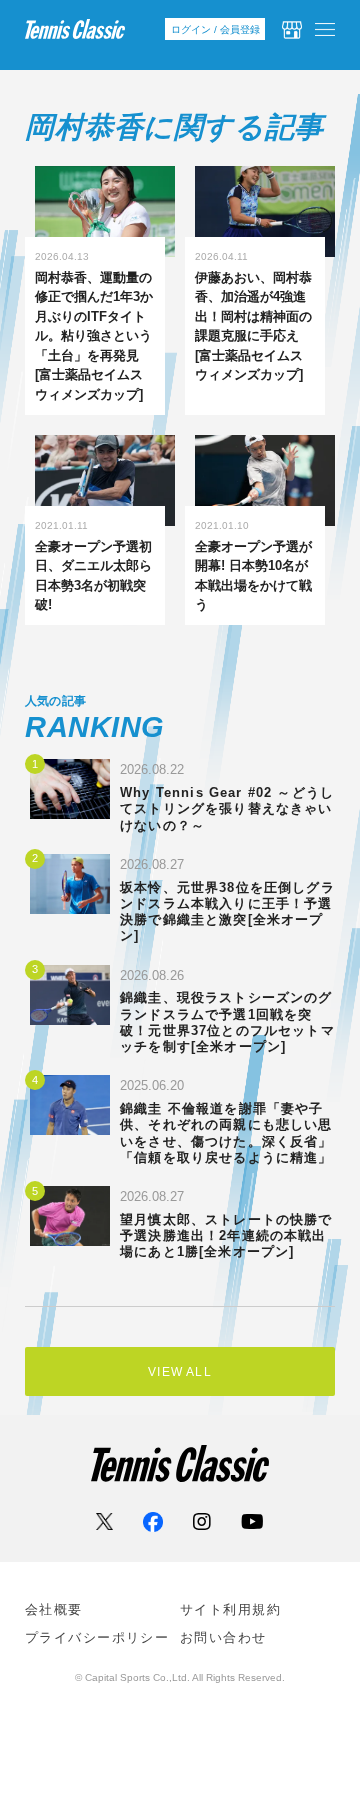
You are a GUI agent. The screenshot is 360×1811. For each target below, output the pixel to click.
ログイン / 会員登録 (215, 29)
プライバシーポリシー (97, 1637)
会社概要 (54, 1609)
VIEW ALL (180, 1372)
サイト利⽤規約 (230, 1609)
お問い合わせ (223, 1637)
